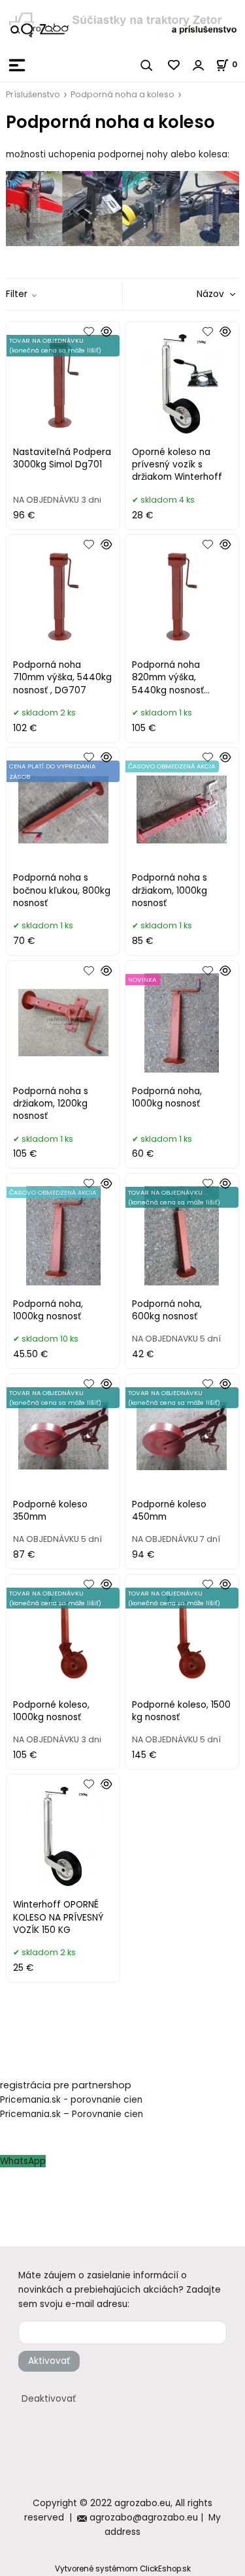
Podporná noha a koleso (122, 94)
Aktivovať (49, 2361)
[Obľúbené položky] (174, 65)
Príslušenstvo (33, 94)
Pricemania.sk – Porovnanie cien (72, 2114)
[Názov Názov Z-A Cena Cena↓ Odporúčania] (197, 294)
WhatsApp (23, 2161)
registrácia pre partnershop (66, 2085)
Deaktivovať (49, 2399)
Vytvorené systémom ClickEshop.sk (123, 2569)
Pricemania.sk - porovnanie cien (71, 2100)
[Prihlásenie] (199, 65)
